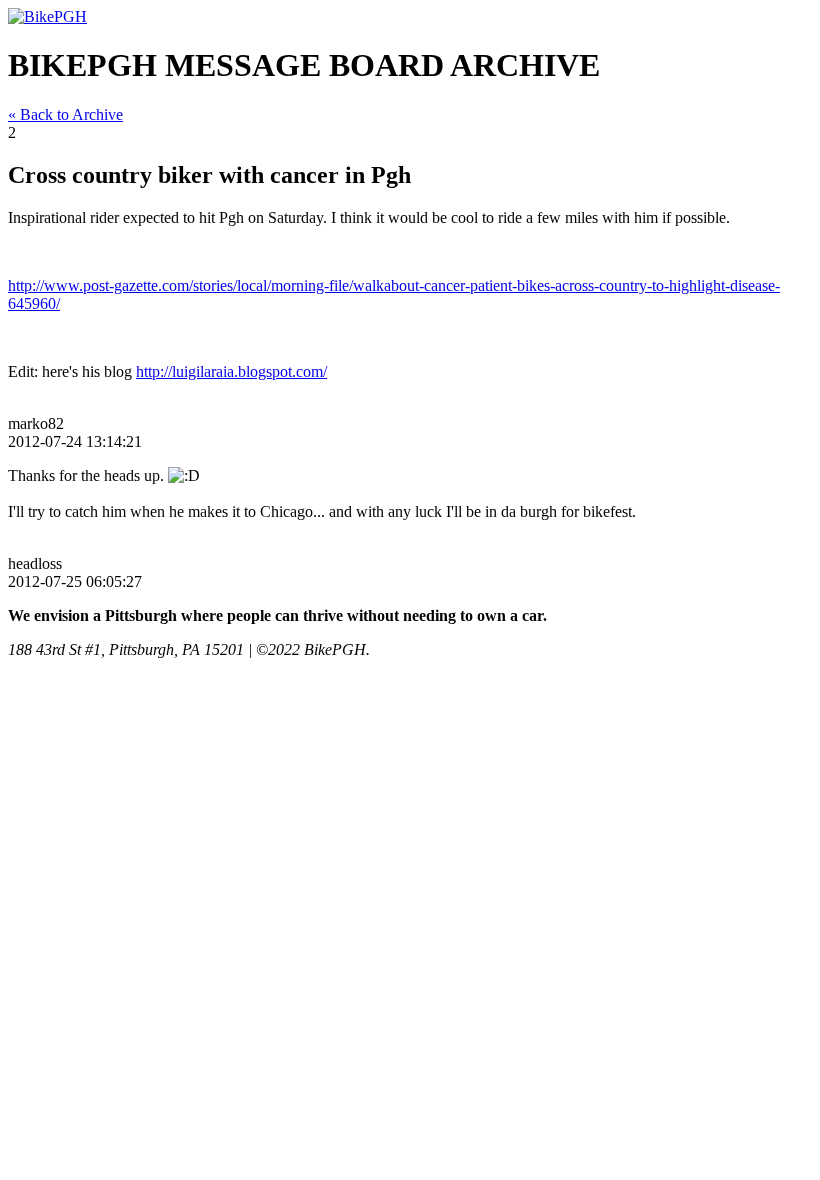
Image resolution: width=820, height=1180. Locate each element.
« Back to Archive (65, 114)
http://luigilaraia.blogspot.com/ (231, 371)
